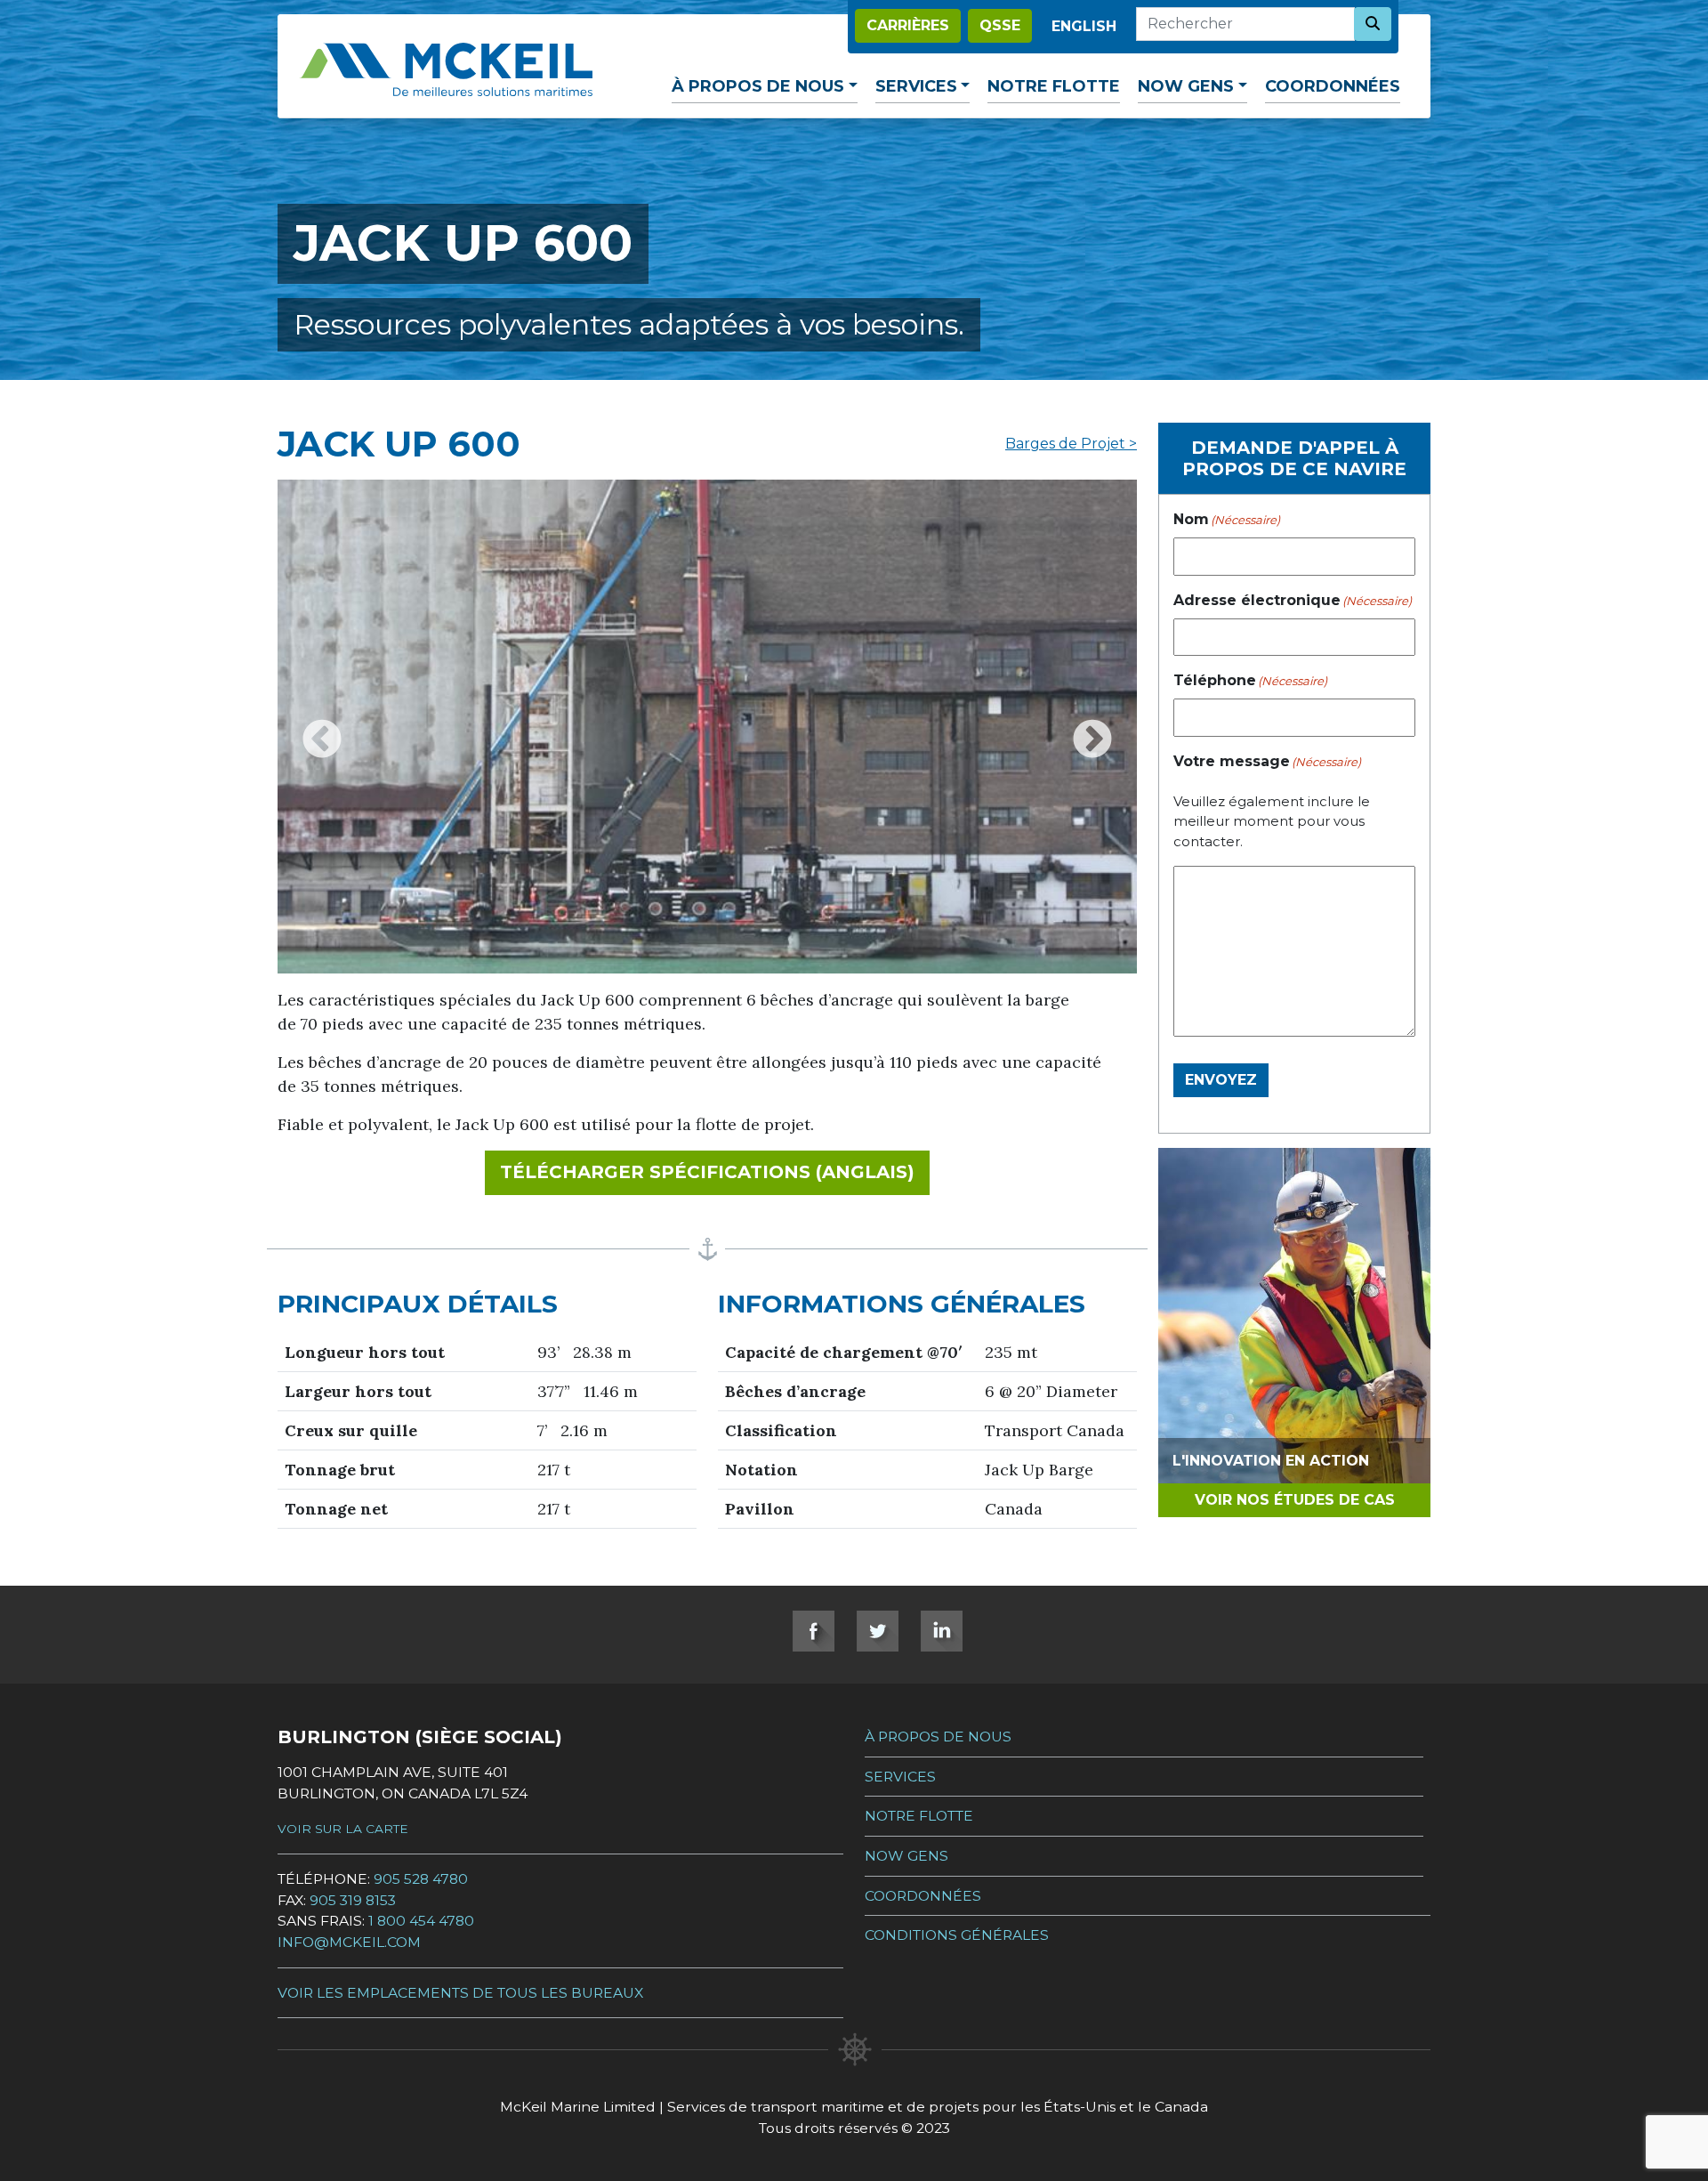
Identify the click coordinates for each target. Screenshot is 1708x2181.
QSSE (1000, 25)
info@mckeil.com (349, 1942)
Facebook (814, 1631)
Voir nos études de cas (1295, 1500)
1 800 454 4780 (421, 1921)
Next (1092, 727)
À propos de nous (758, 86)
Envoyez (1221, 1080)
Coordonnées (1333, 86)
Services (916, 86)
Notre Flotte (1054, 86)
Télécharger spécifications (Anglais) (715, 1171)
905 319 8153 (353, 1900)
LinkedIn (942, 1631)
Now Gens (1186, 86)
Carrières (908, 25)
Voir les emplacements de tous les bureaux (460, 1993)
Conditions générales (957, 1935)
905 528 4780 (421, 1879)
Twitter (878, 1631)
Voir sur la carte (343, 1829)
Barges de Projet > (1071, 444)
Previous (322, 727)
